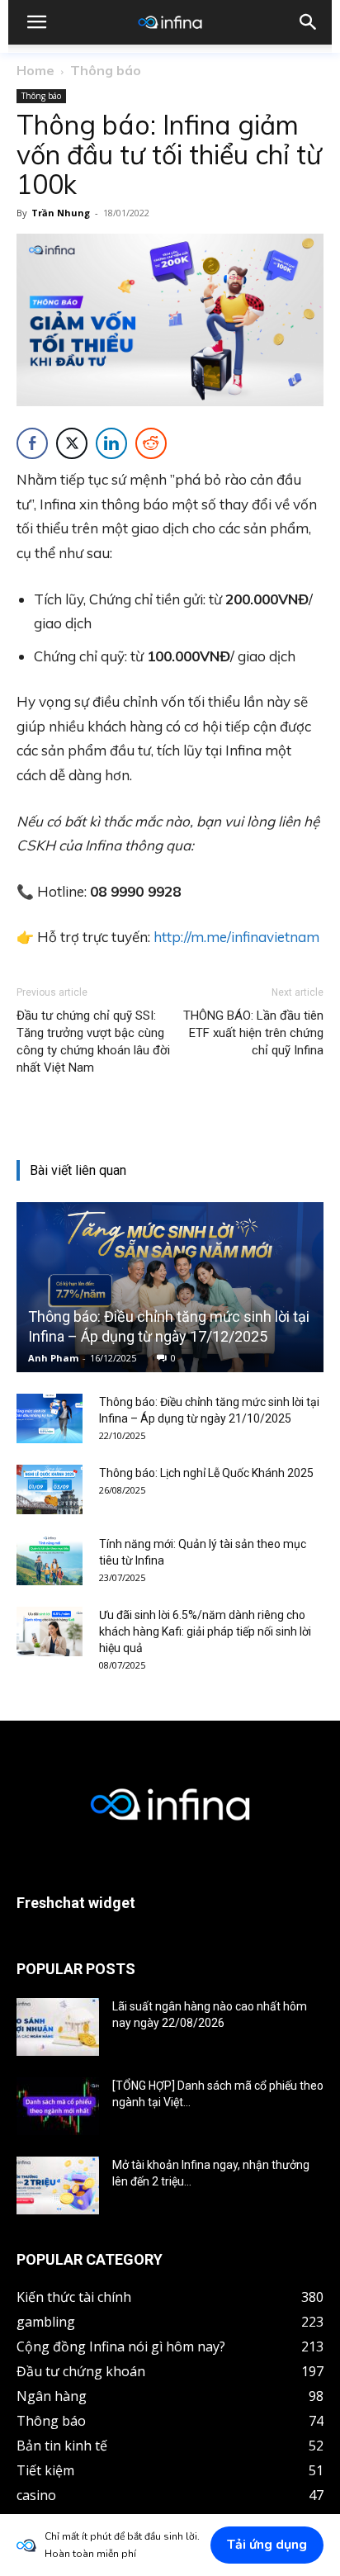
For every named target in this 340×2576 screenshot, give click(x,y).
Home (35, 70)
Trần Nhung (61, 213)
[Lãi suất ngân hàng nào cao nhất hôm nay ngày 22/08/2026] (58, 2027)
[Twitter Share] (72, 443)
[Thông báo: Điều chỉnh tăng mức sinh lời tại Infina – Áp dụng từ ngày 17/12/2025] (170, 1287)
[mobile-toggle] (36, 22)
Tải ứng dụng (267, 2545)
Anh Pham (53, 1358)
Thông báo (106, 70)
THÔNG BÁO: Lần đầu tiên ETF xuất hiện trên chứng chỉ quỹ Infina (253, 1033)
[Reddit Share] (151, 443)
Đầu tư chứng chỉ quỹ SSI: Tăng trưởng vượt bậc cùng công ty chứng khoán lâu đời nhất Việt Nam (93, 1042)
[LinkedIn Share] (111, 443)
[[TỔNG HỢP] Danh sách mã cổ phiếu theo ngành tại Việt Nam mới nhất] (58, 2106)
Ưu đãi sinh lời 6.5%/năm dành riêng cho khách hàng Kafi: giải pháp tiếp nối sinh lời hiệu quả (205, 1631)
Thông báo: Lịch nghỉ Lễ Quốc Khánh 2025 (206, 1473)
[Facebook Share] (32, 443)
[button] (309, 22)
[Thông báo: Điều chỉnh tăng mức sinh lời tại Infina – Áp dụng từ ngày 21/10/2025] (50, 1418)
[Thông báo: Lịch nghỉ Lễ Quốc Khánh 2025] (50, 1489)
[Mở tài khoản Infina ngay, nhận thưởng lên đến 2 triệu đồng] (58, 2185)
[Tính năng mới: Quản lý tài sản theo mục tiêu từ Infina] (50, 1560)
